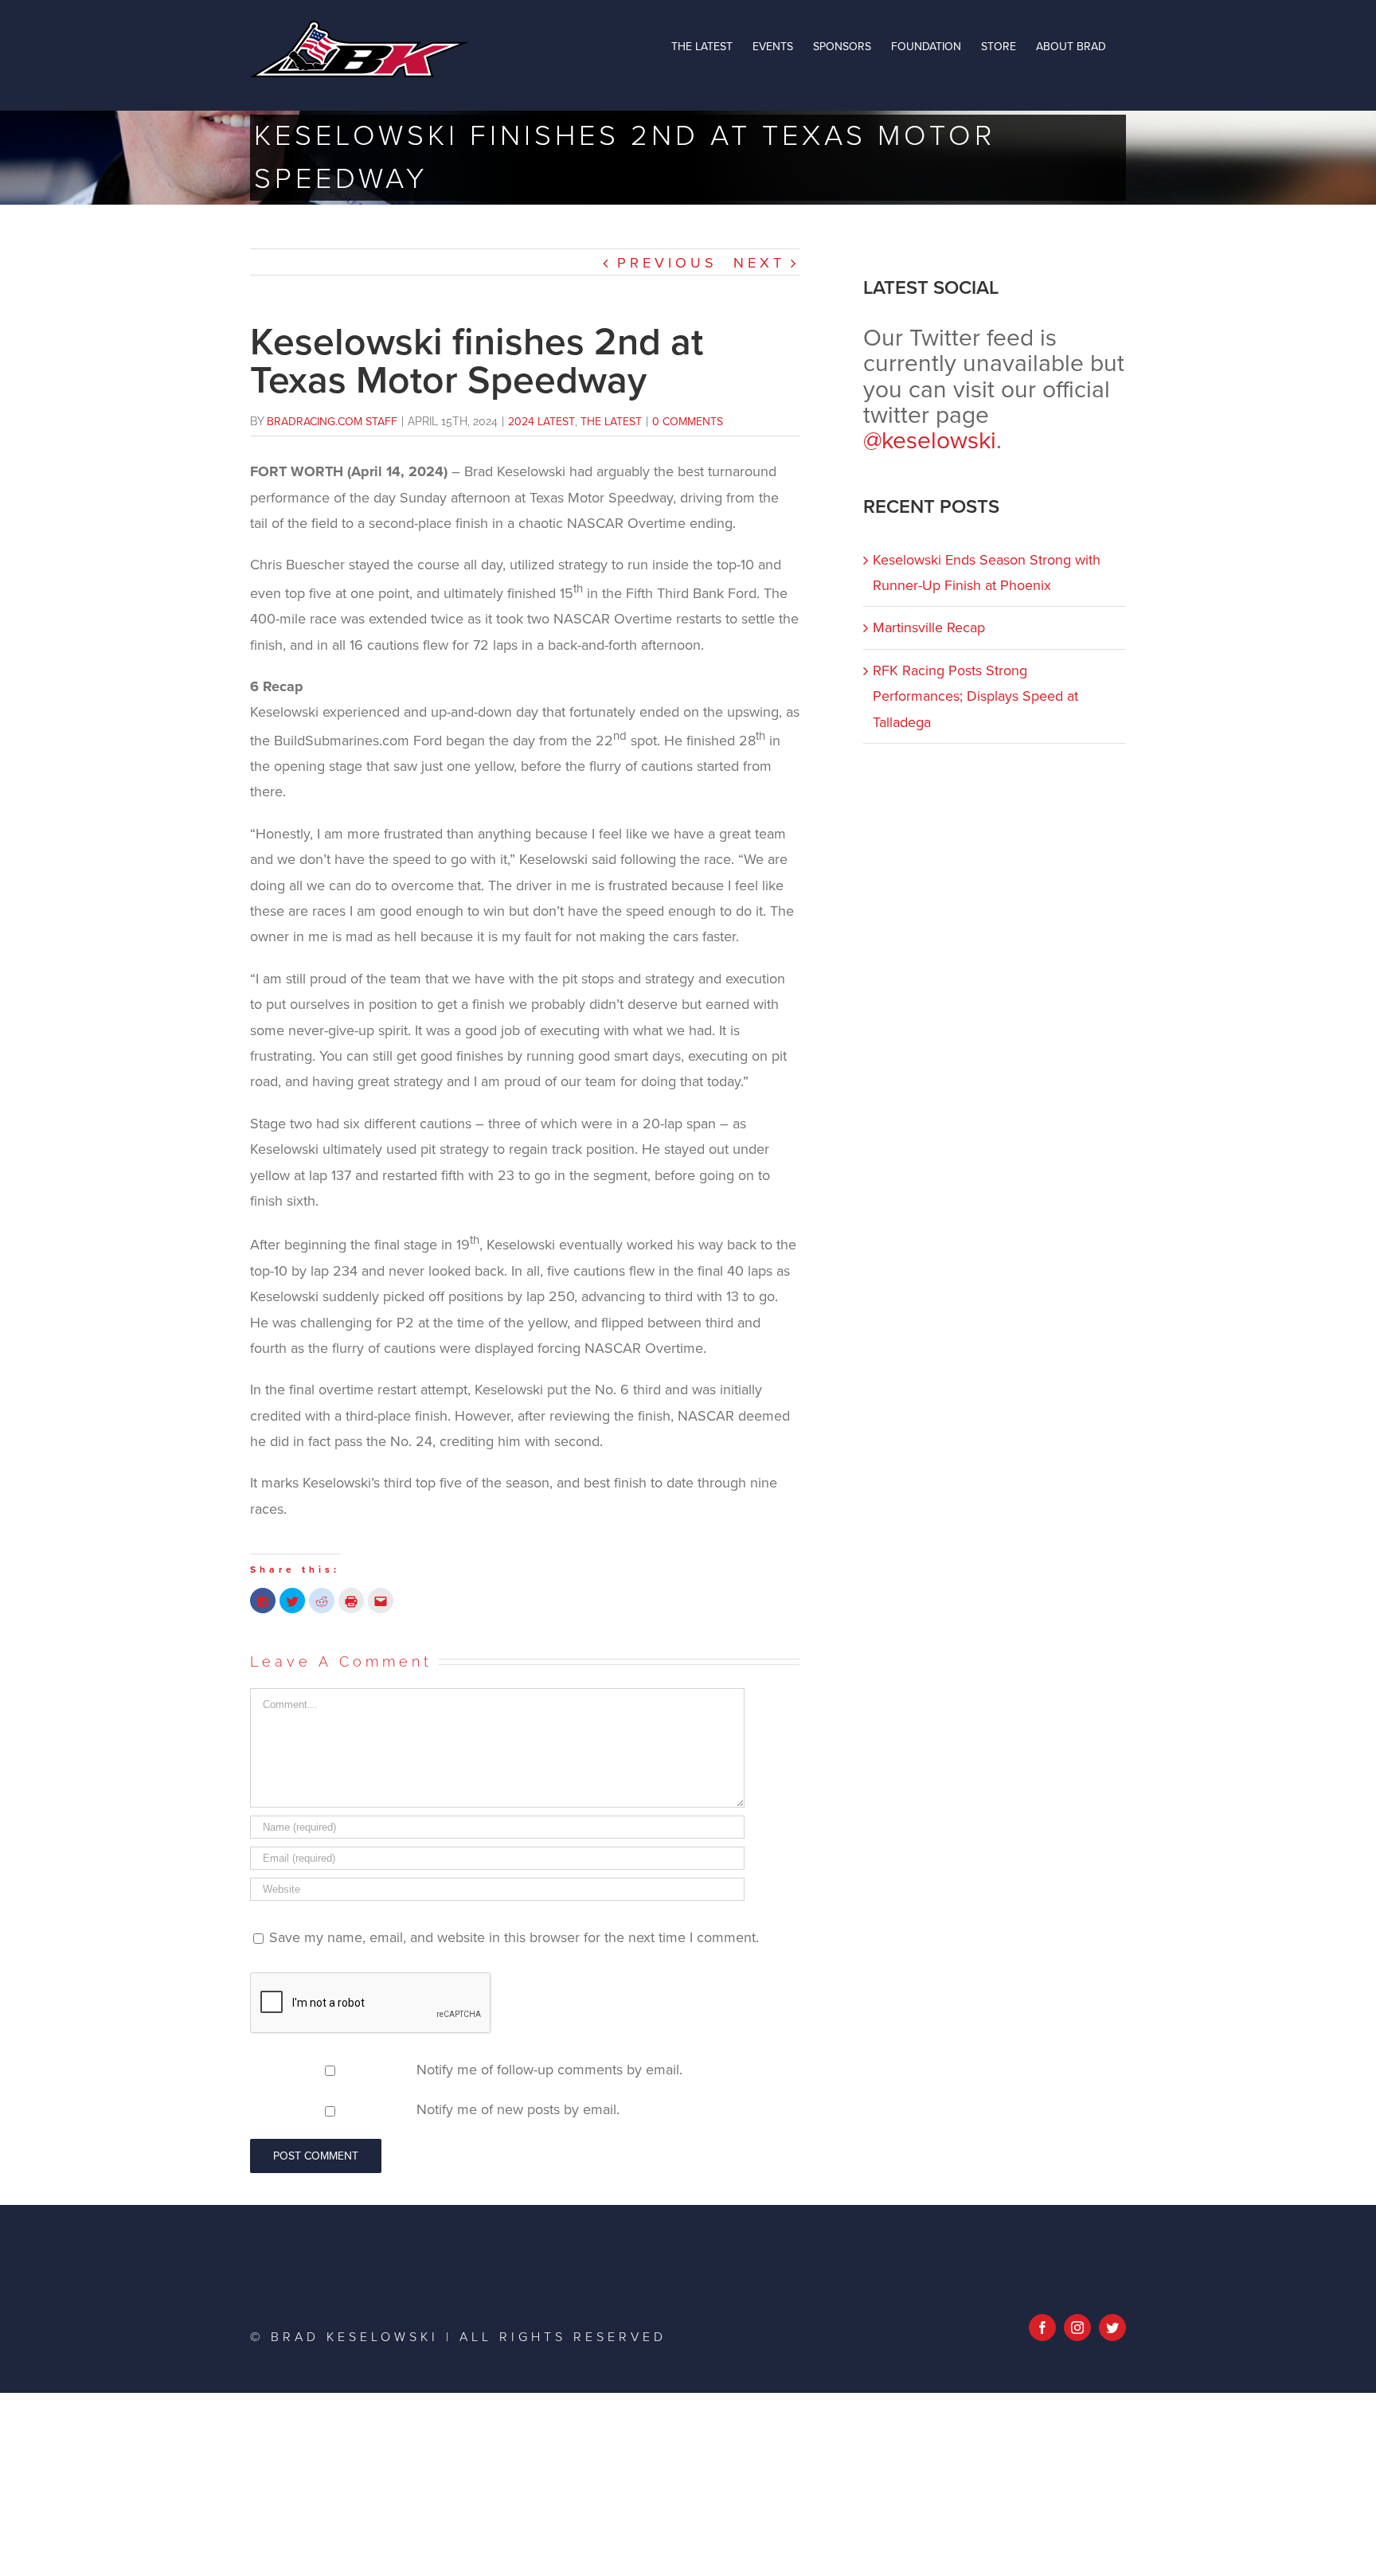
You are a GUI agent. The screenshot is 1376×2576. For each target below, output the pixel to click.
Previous (667, 263)
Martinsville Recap (929, 627)
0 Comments (688, 422)
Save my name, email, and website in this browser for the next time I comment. (514, 1937)
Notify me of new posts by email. (518, 2109)
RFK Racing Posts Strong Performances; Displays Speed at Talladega (975, 696)
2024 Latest (541, 422)
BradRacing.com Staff (332, 422)
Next (759, 263)
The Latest (611, 422)
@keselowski (930, 441)
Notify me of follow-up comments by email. (549, 2070)
